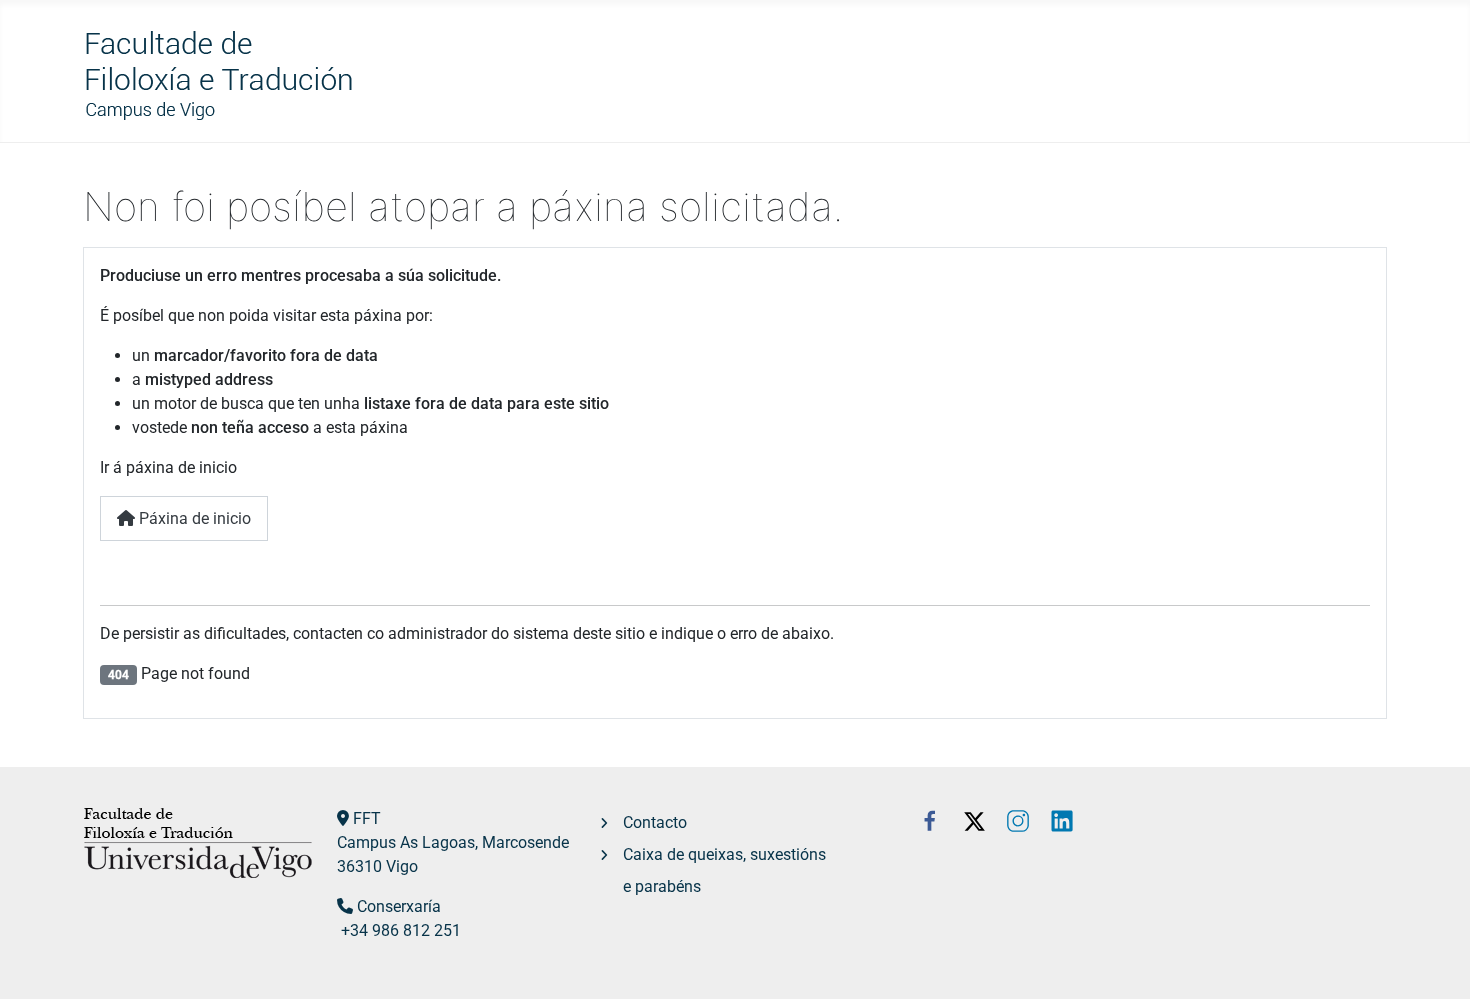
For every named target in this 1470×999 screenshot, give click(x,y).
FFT (367, 818)
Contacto (655, 822)
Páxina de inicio (193, 518)
